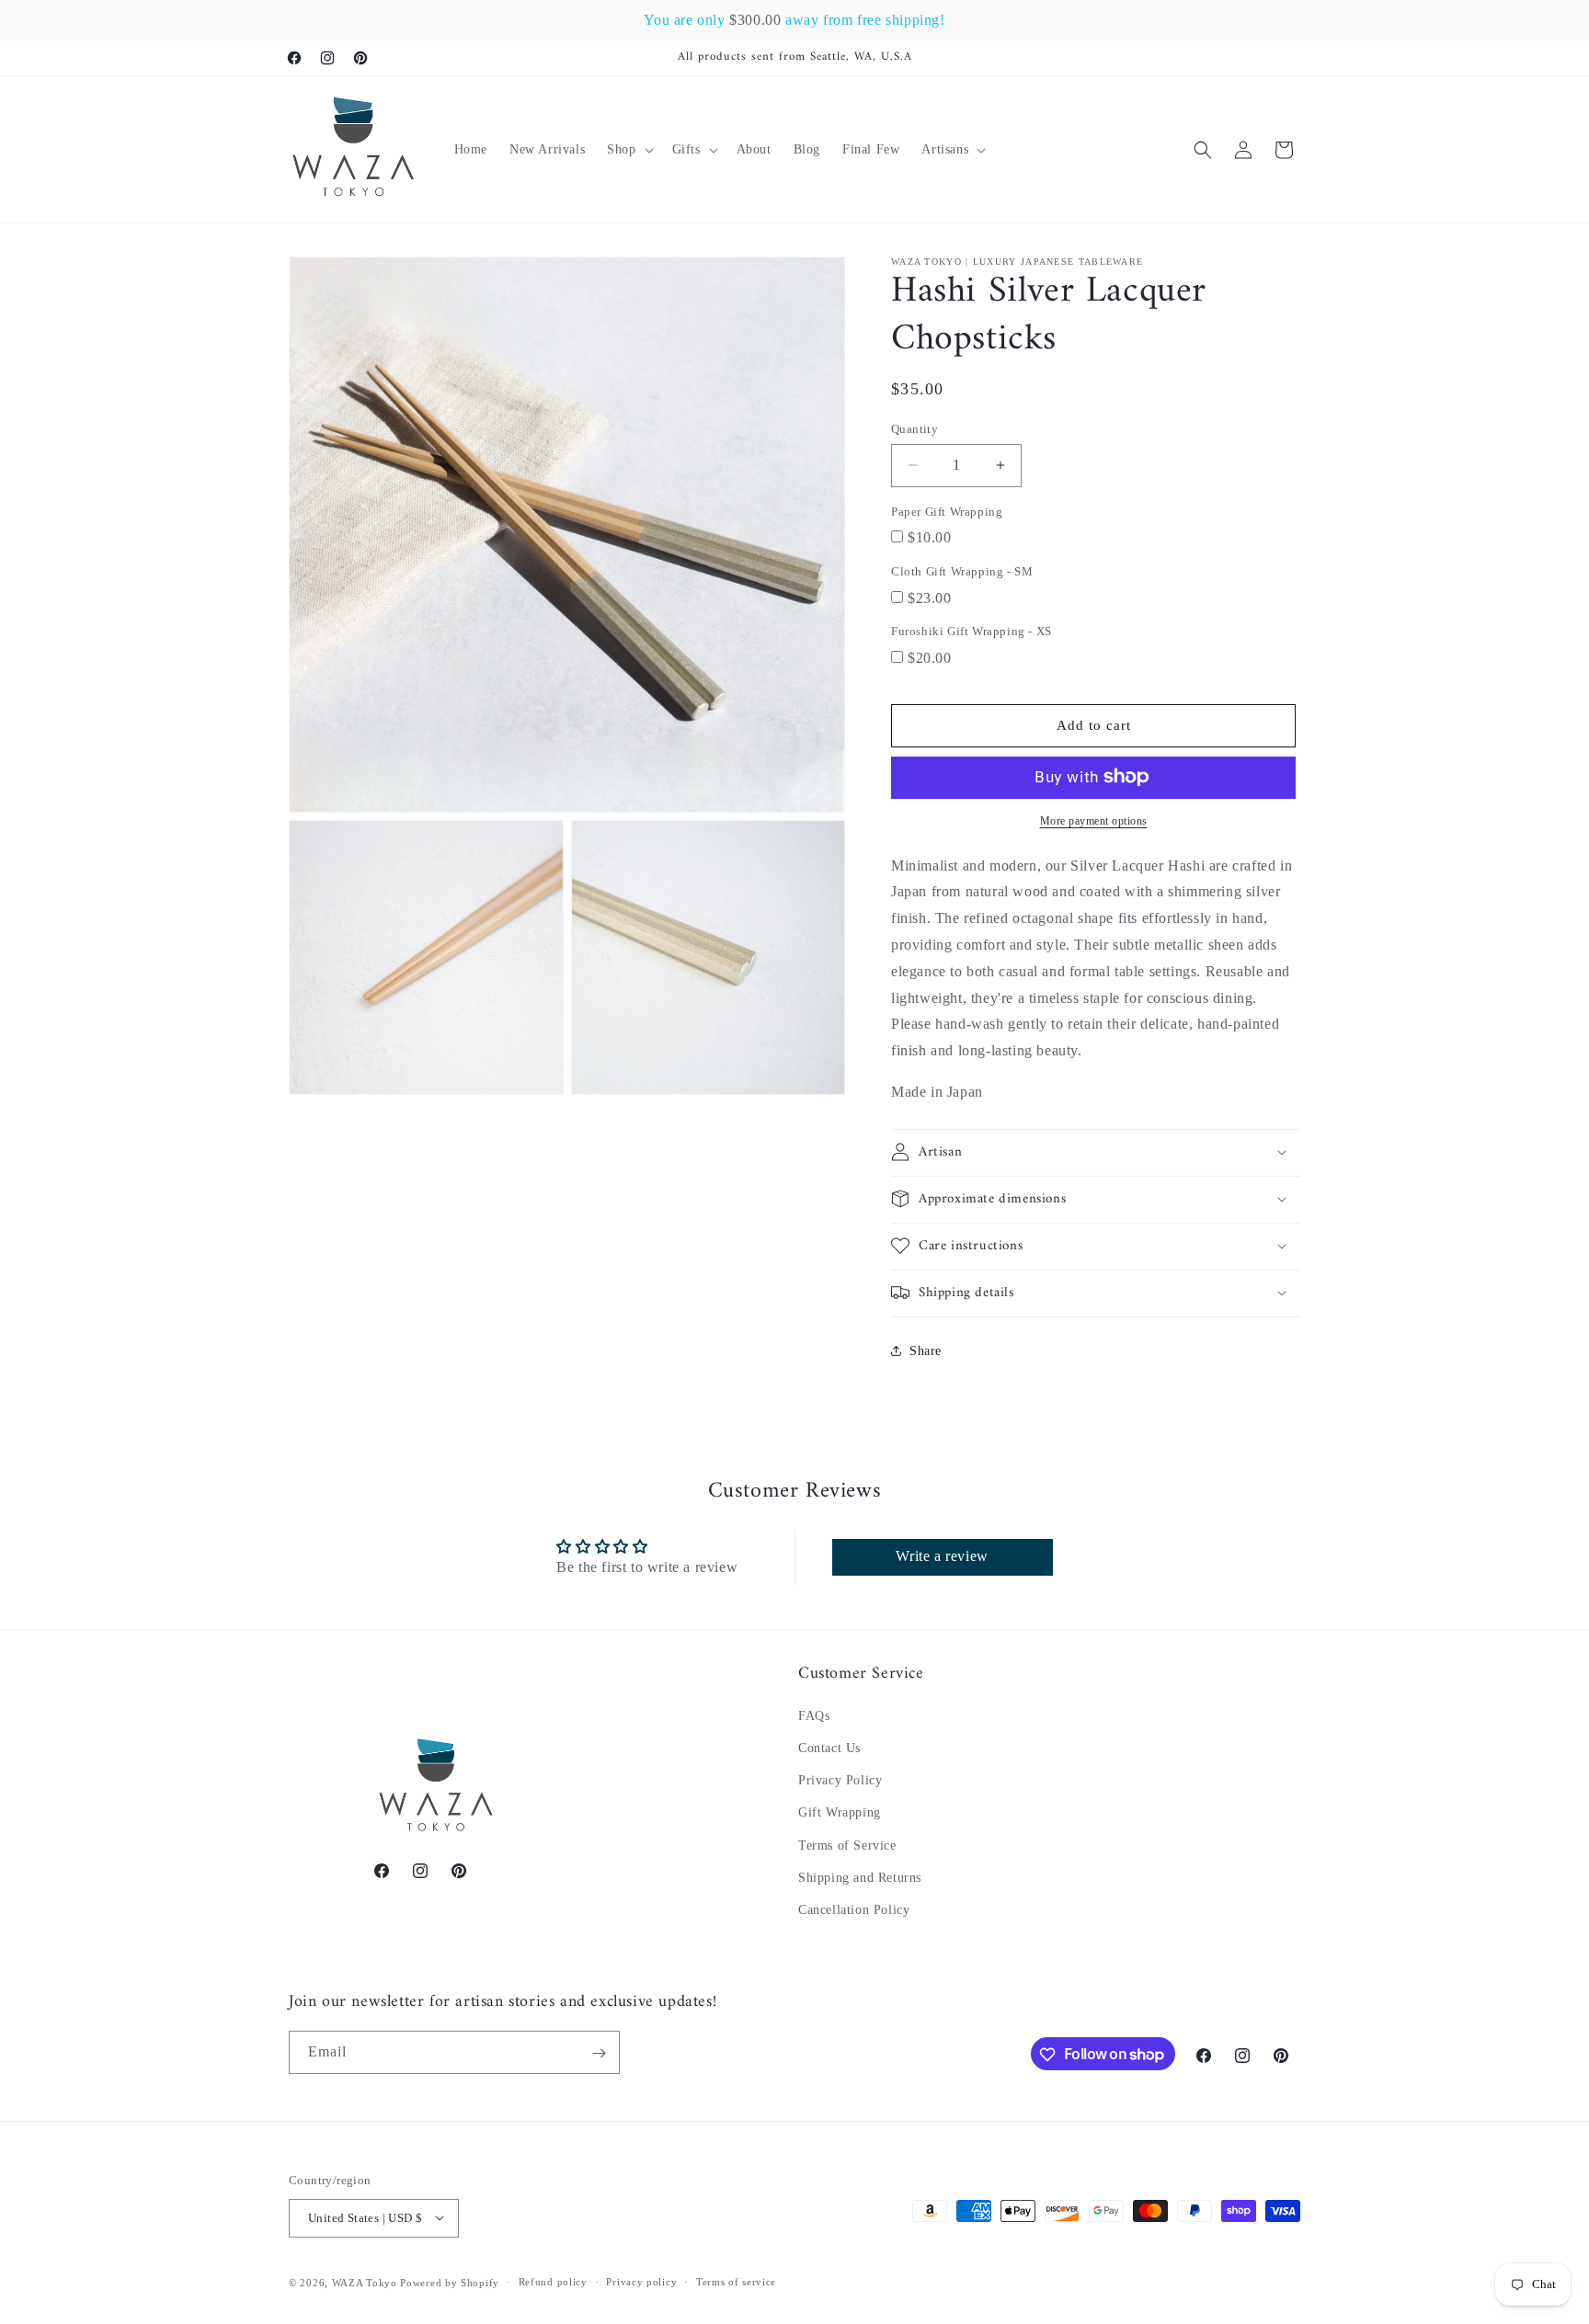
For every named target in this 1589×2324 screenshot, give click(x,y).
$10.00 (930, 537)
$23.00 (930, 597)
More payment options (1094, 821)
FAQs (814, 1716)
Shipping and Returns (860, 1878)
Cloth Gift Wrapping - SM (962, 571)
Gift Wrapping (840, 1813)
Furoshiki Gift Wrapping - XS (972, 631)
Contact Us (829, 1749)
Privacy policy (641, 2282)
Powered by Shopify (450, 2282)
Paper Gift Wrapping (947, 512)
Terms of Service (847, 1846)
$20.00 (930, 658)
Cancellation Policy (854, 1911)
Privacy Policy (840, 1781)
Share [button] (926, 1351)
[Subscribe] (599, 2053)
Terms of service (736, 2282)
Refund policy (553, 2282)
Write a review (942, 1557)
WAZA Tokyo (365, 2282)
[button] (628, 150)
